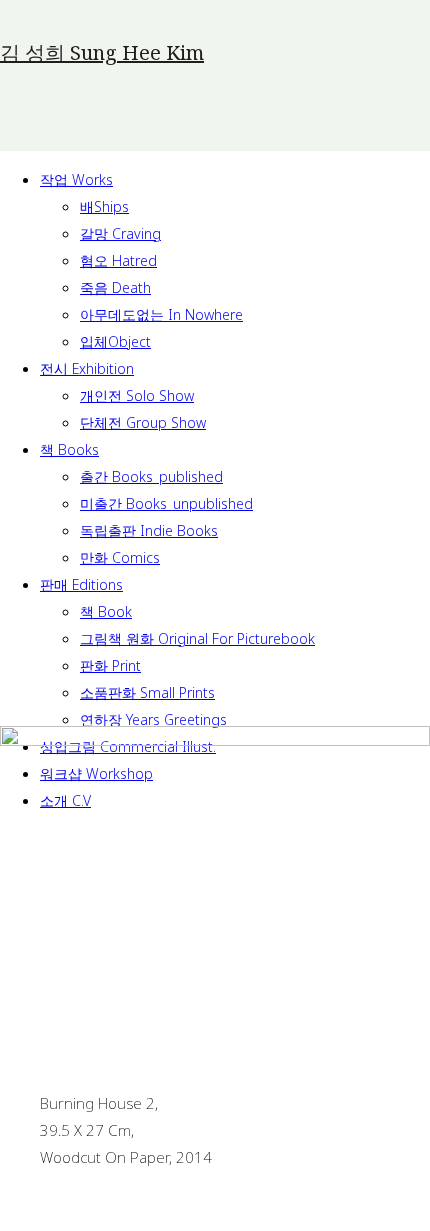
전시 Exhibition (87, 368)
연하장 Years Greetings (153, 719)
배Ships (104, 206)
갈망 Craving (120, 233)
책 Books (69, 449)
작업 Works (76, 179)
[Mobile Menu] (53, 128)
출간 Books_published (151, 476)
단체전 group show (143, 422)
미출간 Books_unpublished (166, 503)
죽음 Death (115, 287)
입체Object (115, 341)
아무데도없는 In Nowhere (161, 314)
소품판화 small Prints (147, 692)
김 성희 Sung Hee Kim (102, 52)
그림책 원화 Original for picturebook (197, 638)
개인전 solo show (137, 395)
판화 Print (110, 665)
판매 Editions (81, 584)
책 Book (106, 611)
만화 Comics (120, 557)
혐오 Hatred (118, 260)
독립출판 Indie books (149, 530)
